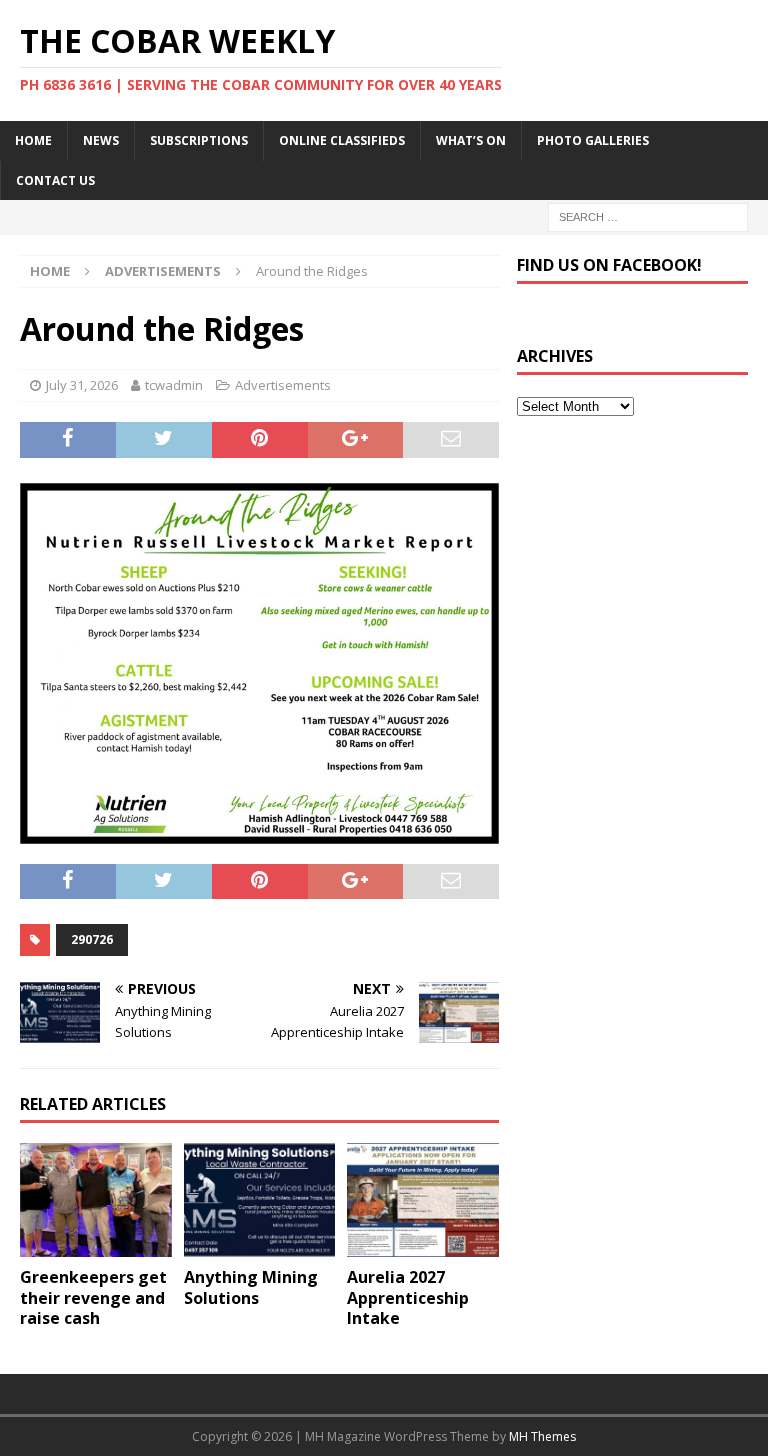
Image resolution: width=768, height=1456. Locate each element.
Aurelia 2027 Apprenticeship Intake (408, 1298)
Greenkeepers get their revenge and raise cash (93, 1298)
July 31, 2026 (82, 385)
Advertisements (283, 385)
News (101, 140)
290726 (92, 939)
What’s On (471, 140)
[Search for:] (648, 215)
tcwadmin (174, 385)
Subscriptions (199, 140)
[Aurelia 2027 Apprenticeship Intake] (423, 1200)
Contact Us (55, 180)
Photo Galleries (593, 140)
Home (33, 140)
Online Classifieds (342, 140)
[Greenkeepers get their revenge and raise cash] (96, 1200)
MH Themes (542, 1436)
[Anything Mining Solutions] (260, 1200)
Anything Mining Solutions (251, 1287)
